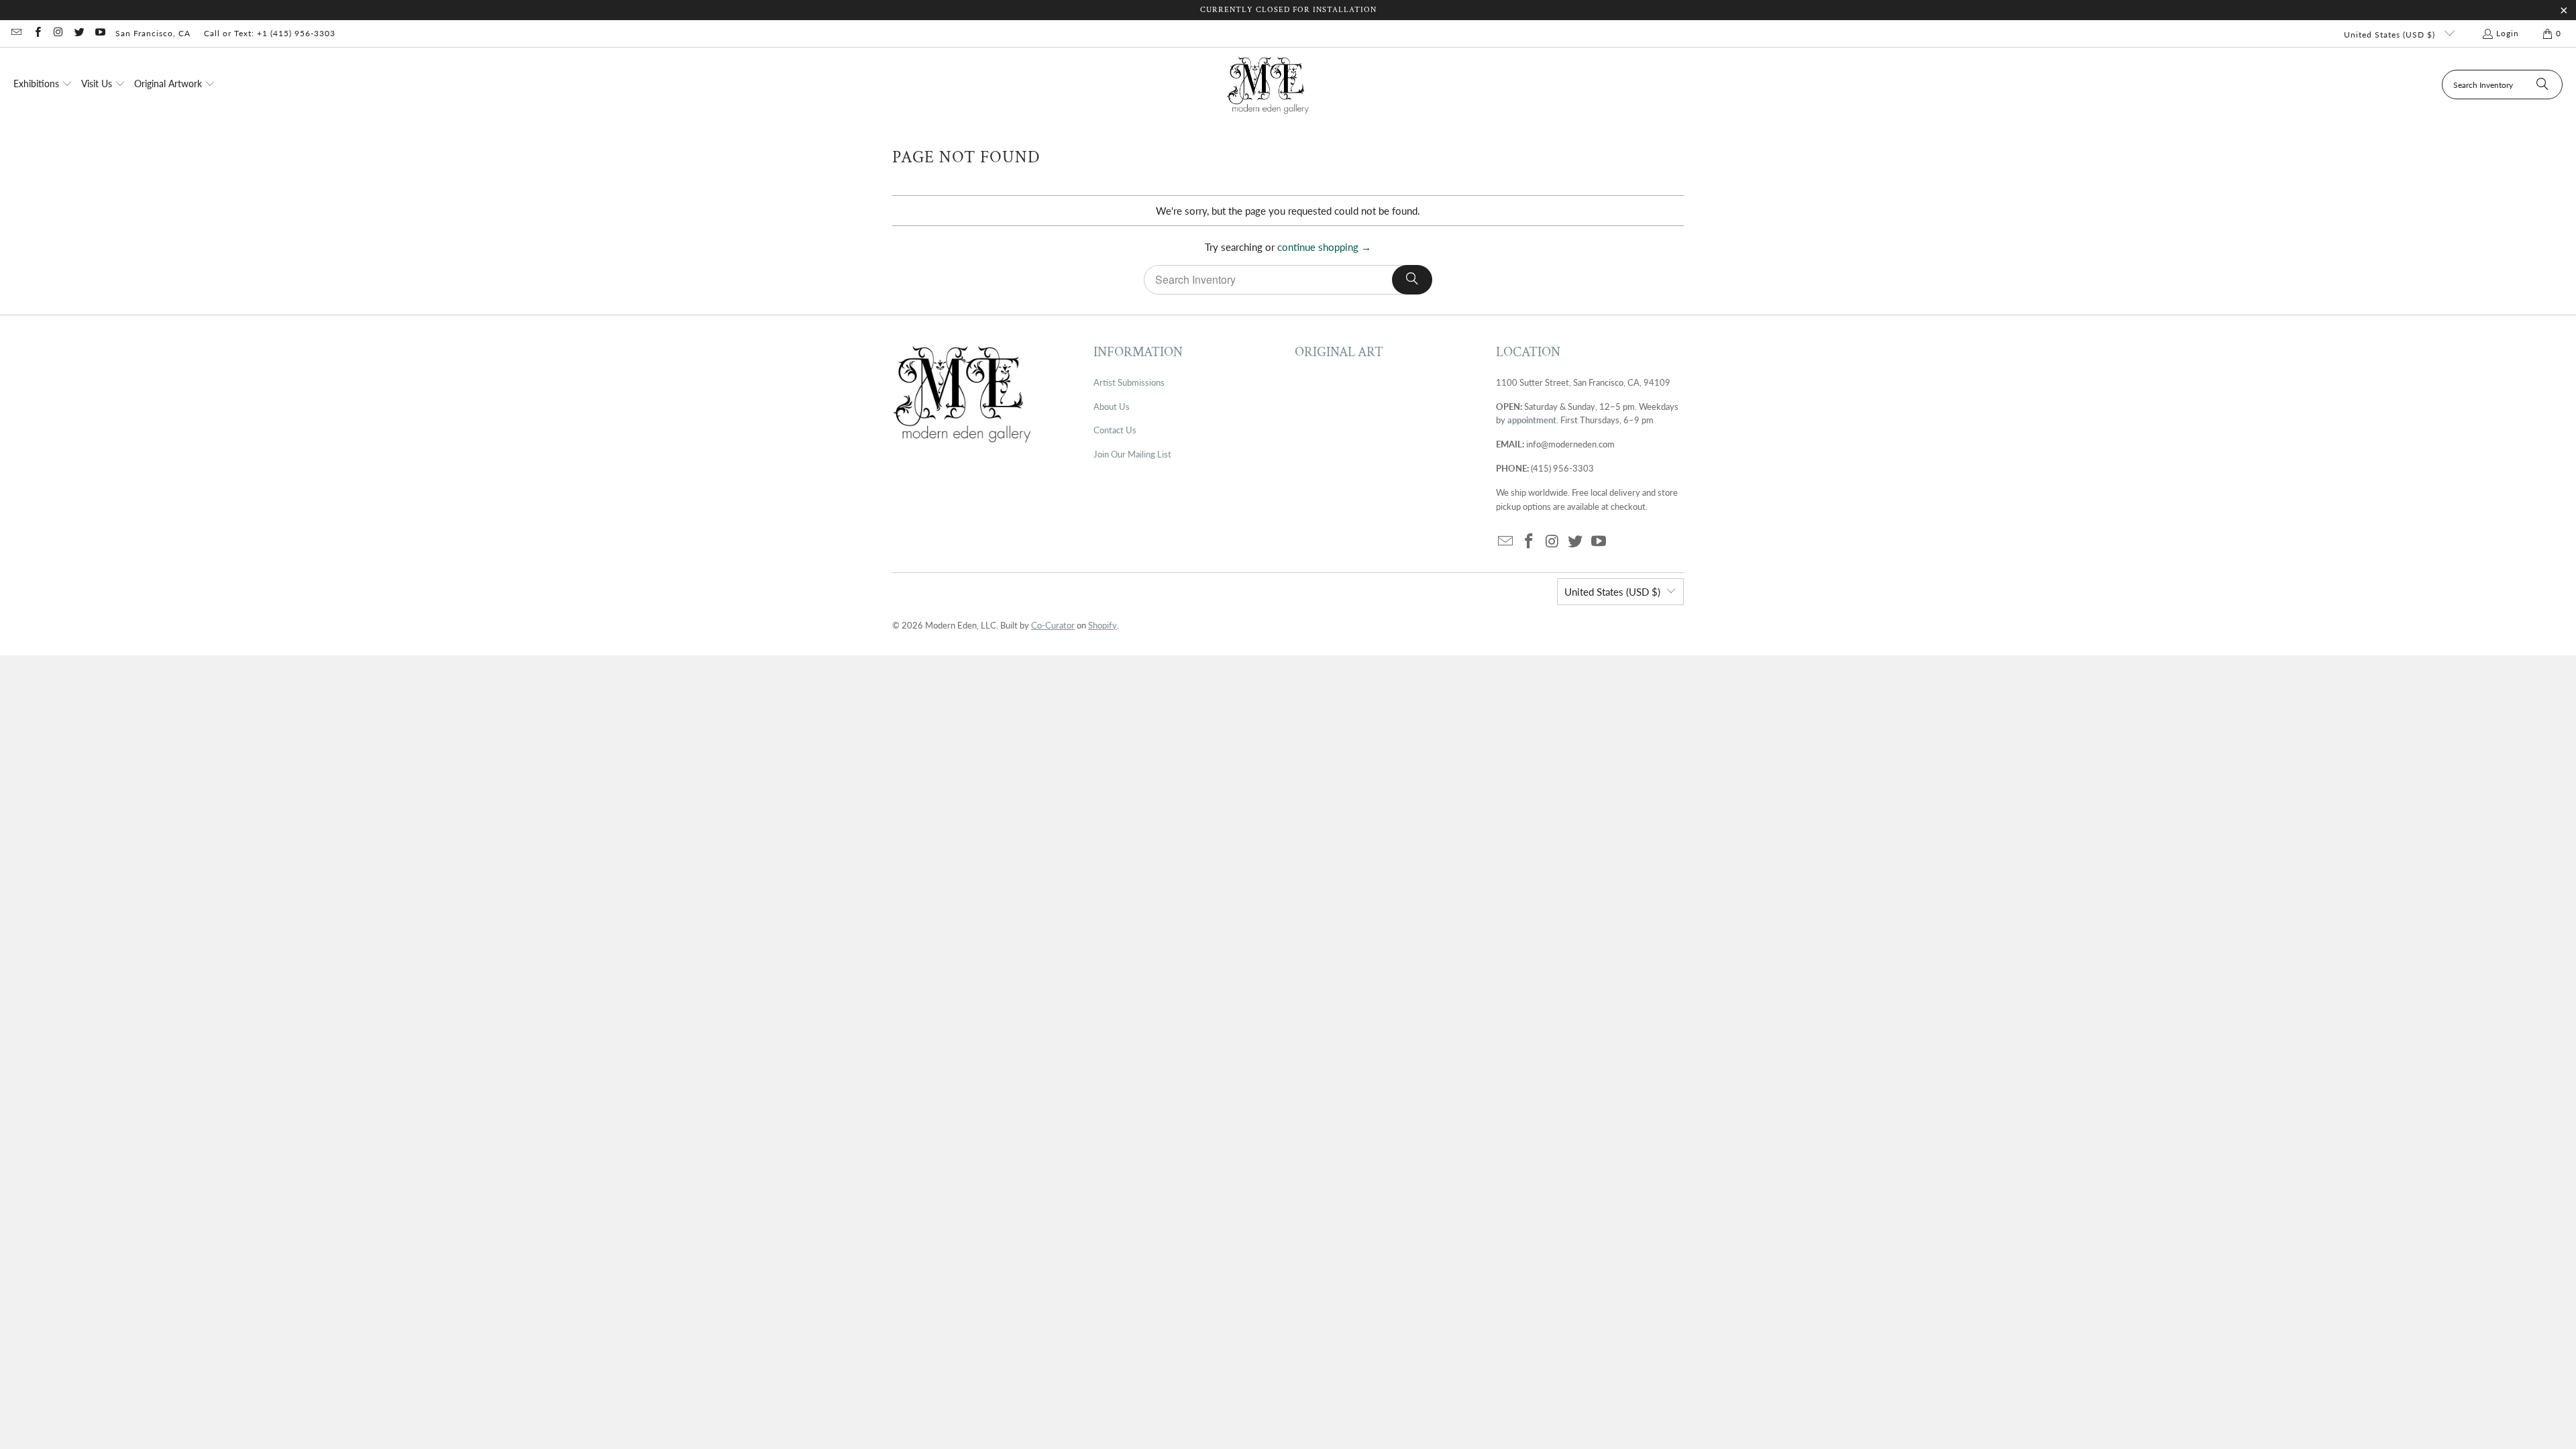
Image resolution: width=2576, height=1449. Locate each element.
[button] (43, 85)
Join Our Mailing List (1132, 454)
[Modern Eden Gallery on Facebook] (37, 33)
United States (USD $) (2391, 35)
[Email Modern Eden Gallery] (16, 33)
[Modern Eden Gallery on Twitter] (79, 33)
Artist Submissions (1129, 382)
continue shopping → (1324, 247)
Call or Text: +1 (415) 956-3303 (270, 33)
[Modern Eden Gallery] (1268, 85)
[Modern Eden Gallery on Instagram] (58, 33)
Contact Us (1115, 430)
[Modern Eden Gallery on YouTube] (100, 33)
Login (2508, 33)
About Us (1112, 407)
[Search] (2542, 85)
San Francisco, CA (153, 33)
